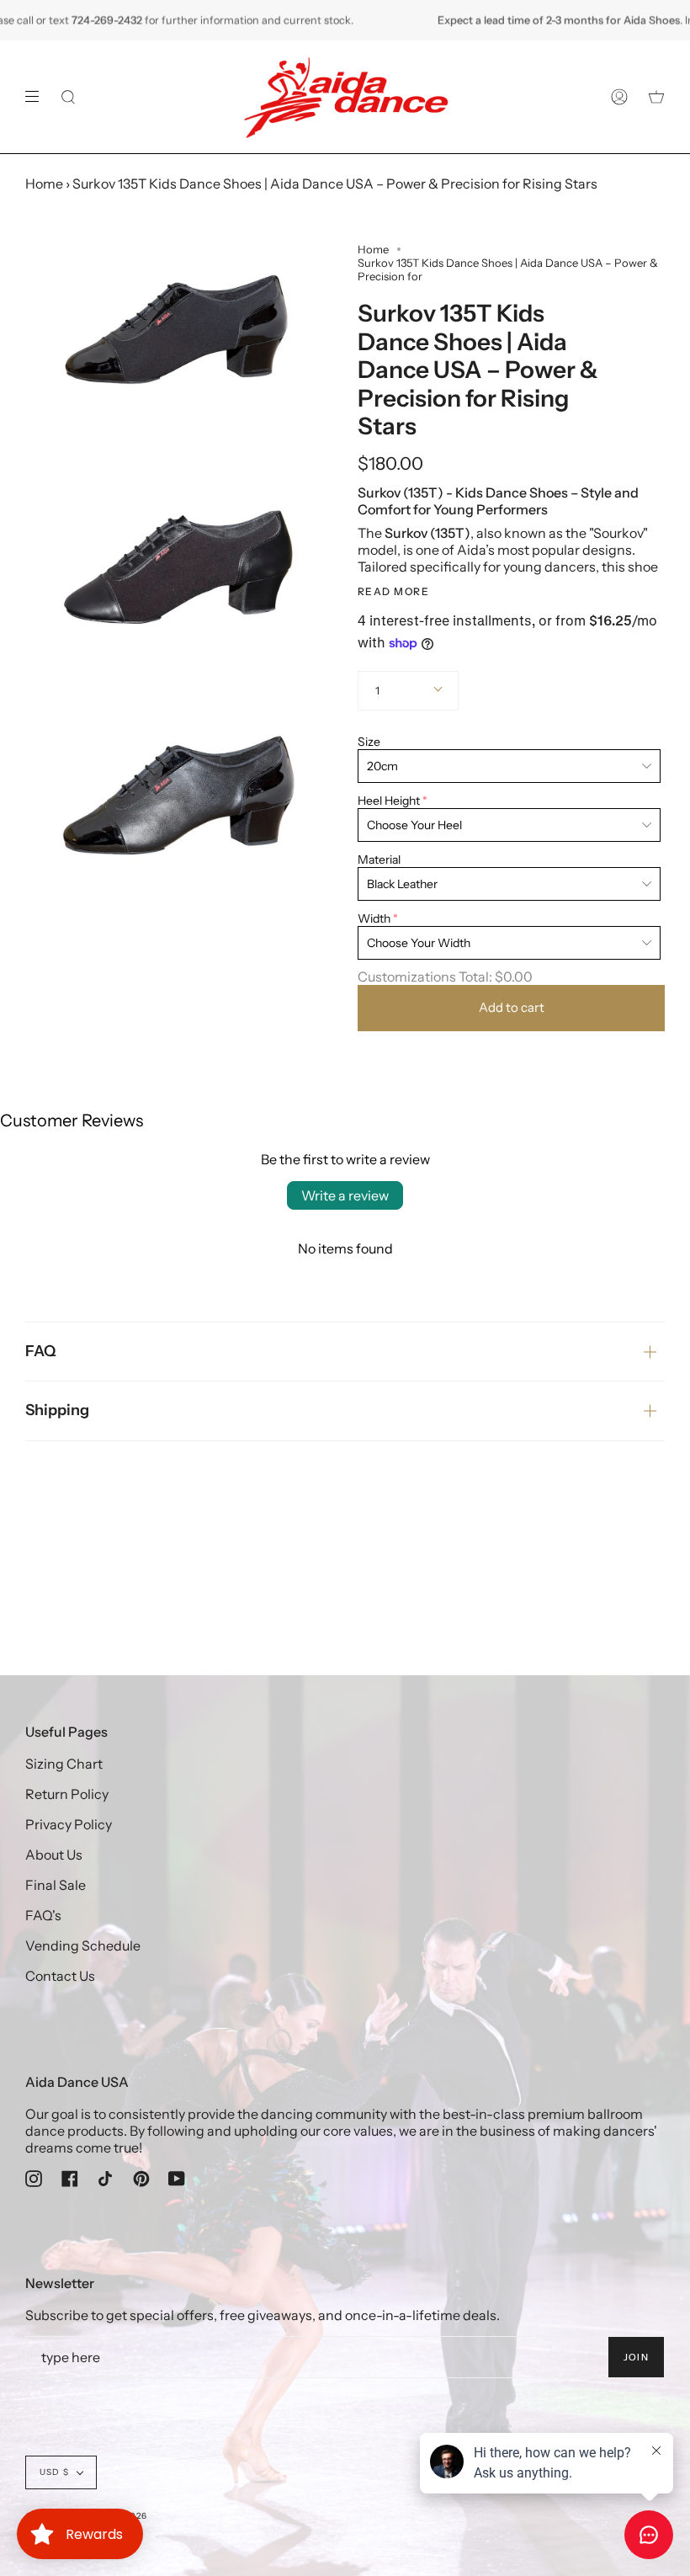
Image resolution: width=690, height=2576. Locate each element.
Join (636, 2357)
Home (44, 184)
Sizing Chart (64, 1764)
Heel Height (389, 801)
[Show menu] (38, 97)
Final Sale (56, 1885)
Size (369, 742)
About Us (54, 1855)
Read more (393, 592)
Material (379, 860)
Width (374, 918)
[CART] (656, 97)
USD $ (54, 2472)
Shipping (57, 1410)
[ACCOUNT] (619, 97)
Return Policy (67, 1794)
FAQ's (43, 1915)
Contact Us (60, 1976)
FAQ (41, 1351)
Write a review (345, 1195)
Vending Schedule (83, 1945)
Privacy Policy (69, 1824)
